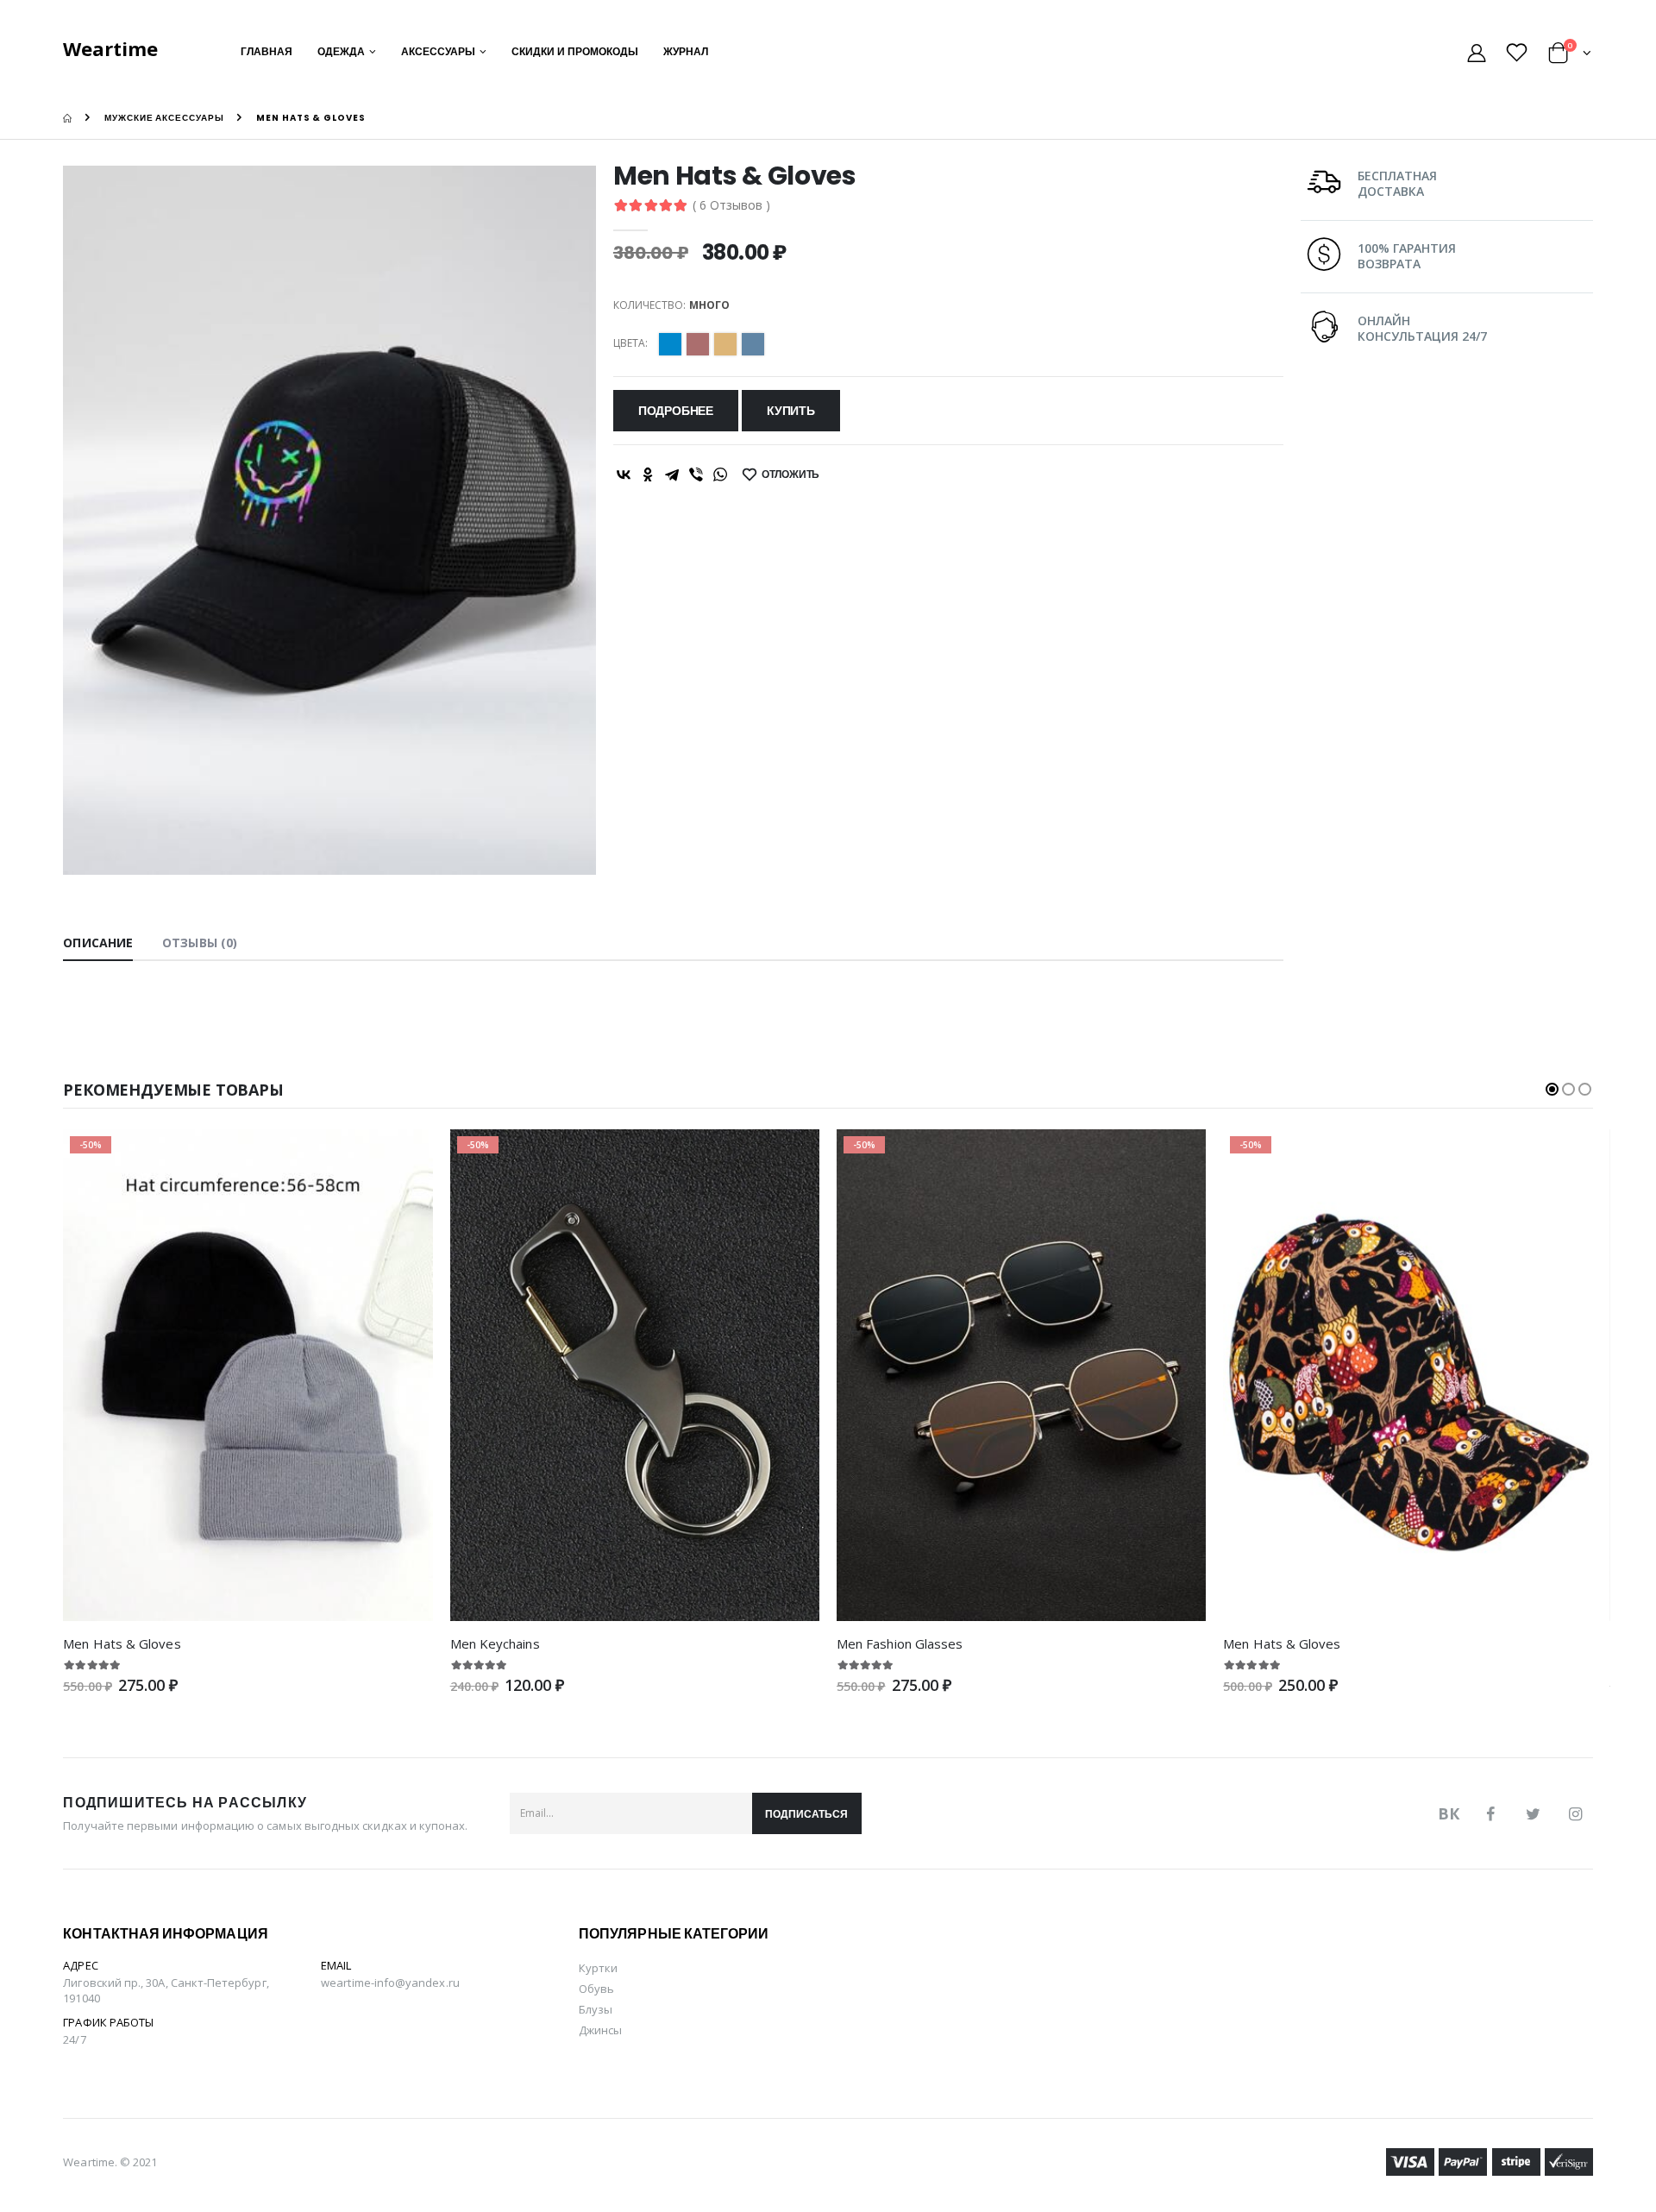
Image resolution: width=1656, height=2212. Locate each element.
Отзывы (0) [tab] (200, 943)
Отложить (791, 474)
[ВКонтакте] (624, 474)
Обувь (596, 1989)
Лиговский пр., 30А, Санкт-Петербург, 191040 (166, 1990)
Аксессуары (438, 51)
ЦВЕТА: (630, 343)
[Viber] (696, 474)
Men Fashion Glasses (900, 1643)
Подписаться (806, 1814)
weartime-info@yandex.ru (390, 1983)
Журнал (686, 51)
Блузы (596, 2009)
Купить (791, 411)
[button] (1570, 56)
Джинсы (600, 2030)
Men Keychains (495, 1643)
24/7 (74, 2039)
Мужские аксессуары (164, 118)
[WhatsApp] (720, 474)
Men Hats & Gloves (122, 1643)
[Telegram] (672, 474)
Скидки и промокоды (575, 51)
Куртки (598, 1968)
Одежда (341, 51)
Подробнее (676, 411)
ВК (1449, 1813)
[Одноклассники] (648, 474)
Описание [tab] (98, 943)
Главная (267, 51)
